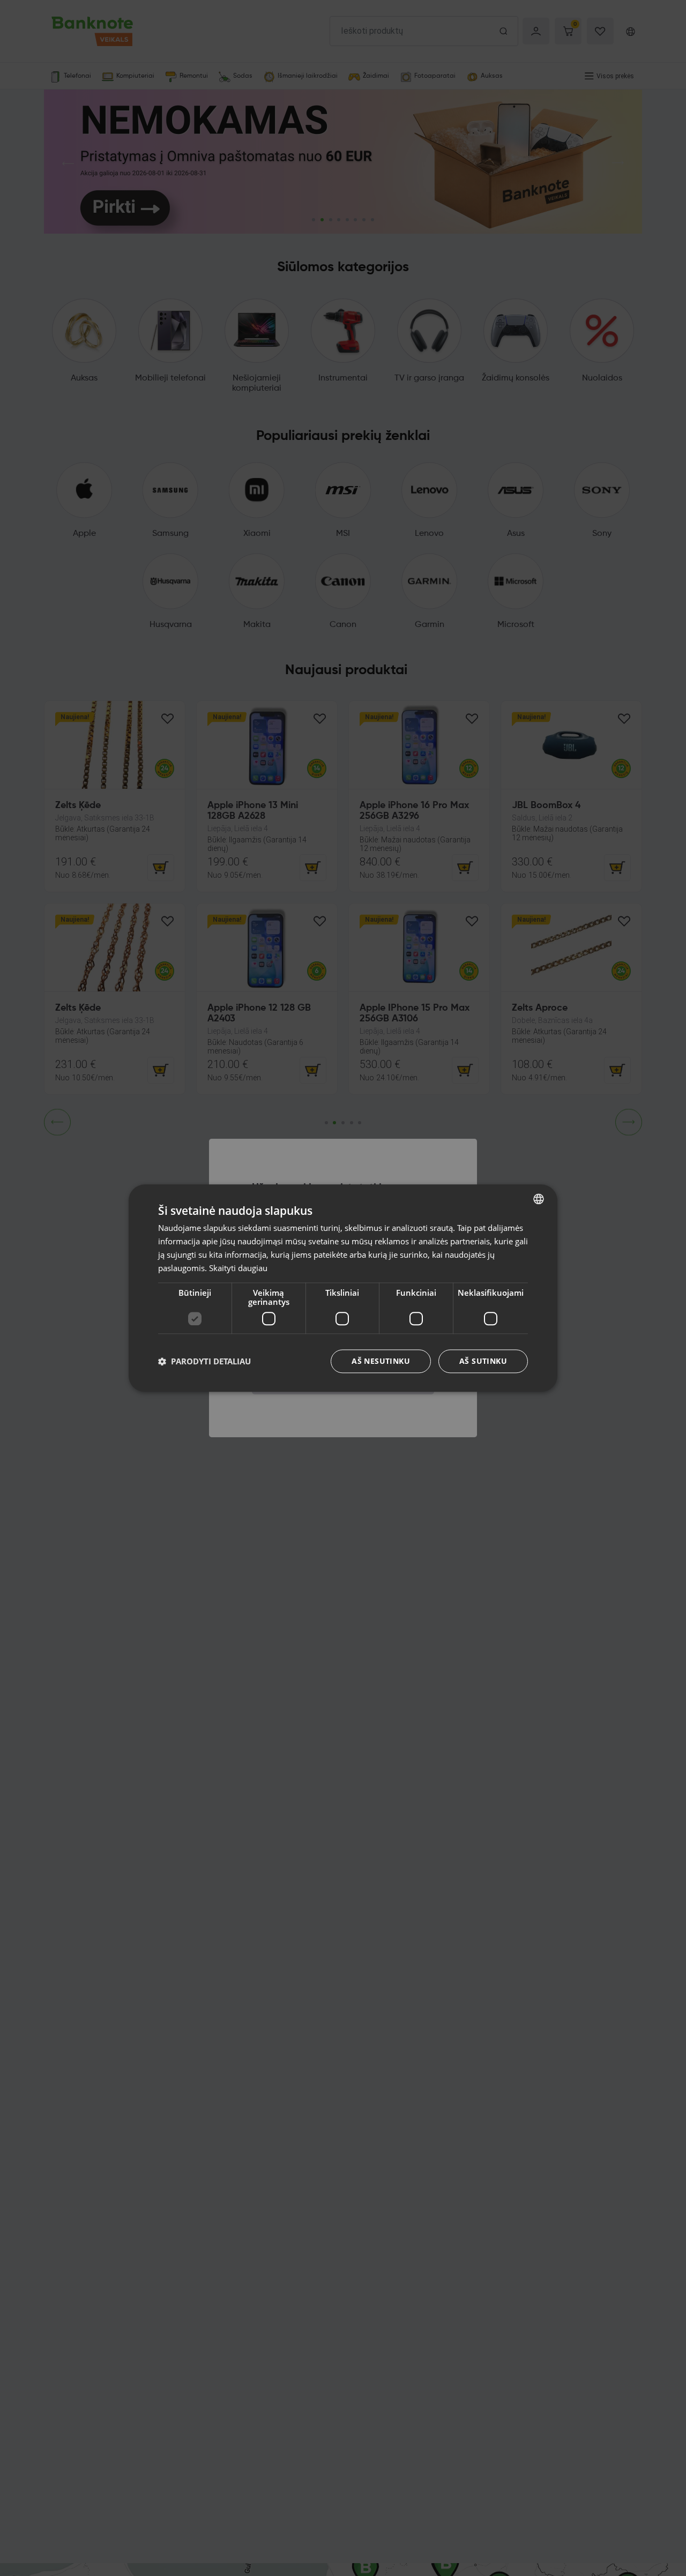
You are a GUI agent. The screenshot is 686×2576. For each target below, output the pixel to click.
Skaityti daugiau (238, 1267)
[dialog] (343, 1288)
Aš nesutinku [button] (381, 1361)
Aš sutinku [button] (483, 1361)
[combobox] (539, 1199)
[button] (204, 1361)
